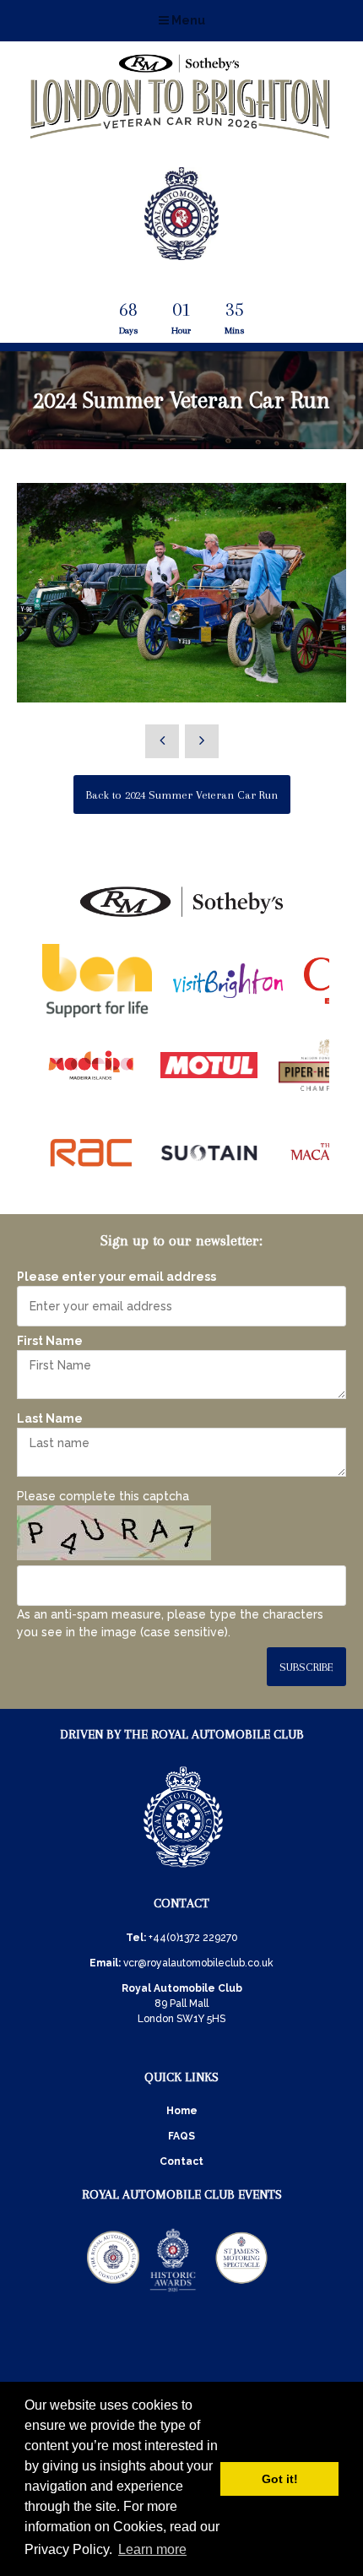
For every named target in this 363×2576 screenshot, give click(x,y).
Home (182, 2111)
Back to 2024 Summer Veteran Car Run (182, 795)
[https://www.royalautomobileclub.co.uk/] (183, 1870)
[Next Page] (202, 741)
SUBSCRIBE (306, 1667)
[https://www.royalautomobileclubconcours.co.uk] (113, 2291)
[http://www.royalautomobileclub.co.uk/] (181, 253)
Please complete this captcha (103, 1496)
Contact (181, 2161)
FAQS (181, 2136)
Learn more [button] (152, 2549)
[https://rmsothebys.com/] (181, 918)
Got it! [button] (280, 2479)
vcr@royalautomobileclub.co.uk (198, 1963)
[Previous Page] (162, 741)
